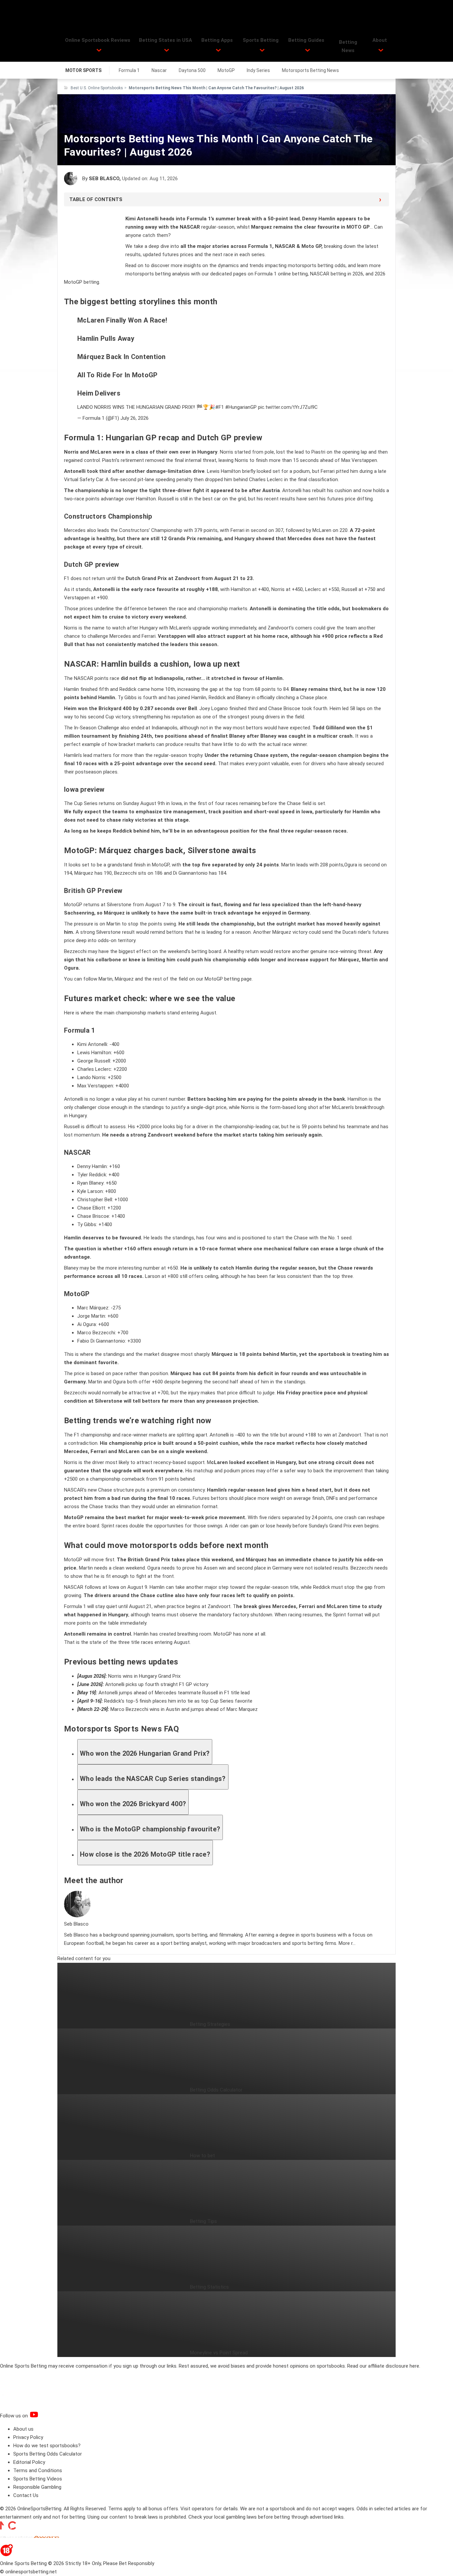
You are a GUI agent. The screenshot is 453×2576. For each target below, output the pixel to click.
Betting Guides (306, 40)
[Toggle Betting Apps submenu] (218, 50)
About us (23, 2429)
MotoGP (226, 70)
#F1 (220, 407)
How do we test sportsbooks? (47, 2446)
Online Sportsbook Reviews (98, 40)
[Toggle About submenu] (381, 50)
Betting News (348, 46)
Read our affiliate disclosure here (383, 2366)
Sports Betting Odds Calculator (48, 2454)
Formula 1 (129, 70)
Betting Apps (217, 40)
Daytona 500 (192, 70)
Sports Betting (261, 40)
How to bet (202, 2156)
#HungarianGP (241, 407)
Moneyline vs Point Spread (219, 2353)
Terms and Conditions (38, 2470)
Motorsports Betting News (310, 70)
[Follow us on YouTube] (42, 2416)
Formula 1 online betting (281, 274)
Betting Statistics (209, 2287)
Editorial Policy (29, 2462)
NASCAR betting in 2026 (337, 274)
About (380, 40)
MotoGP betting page (228, 979)
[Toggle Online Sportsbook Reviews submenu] (99, 50)
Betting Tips (203, 2221)
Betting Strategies (210, 2024)
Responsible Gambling (37, 2487)
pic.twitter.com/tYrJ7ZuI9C (288, 407)
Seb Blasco (104, 179)
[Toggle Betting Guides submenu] (308, 50)
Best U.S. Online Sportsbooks (97, 88)
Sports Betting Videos (38, 2479)
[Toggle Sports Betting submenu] (262, 50)
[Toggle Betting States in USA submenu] (167, 50)
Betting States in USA (165, 40)
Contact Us (26, 2495)
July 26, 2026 (134, 418)
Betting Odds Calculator (216, 2090)
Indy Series (258, 70)
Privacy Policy (28, 2437)
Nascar (159, 70)
